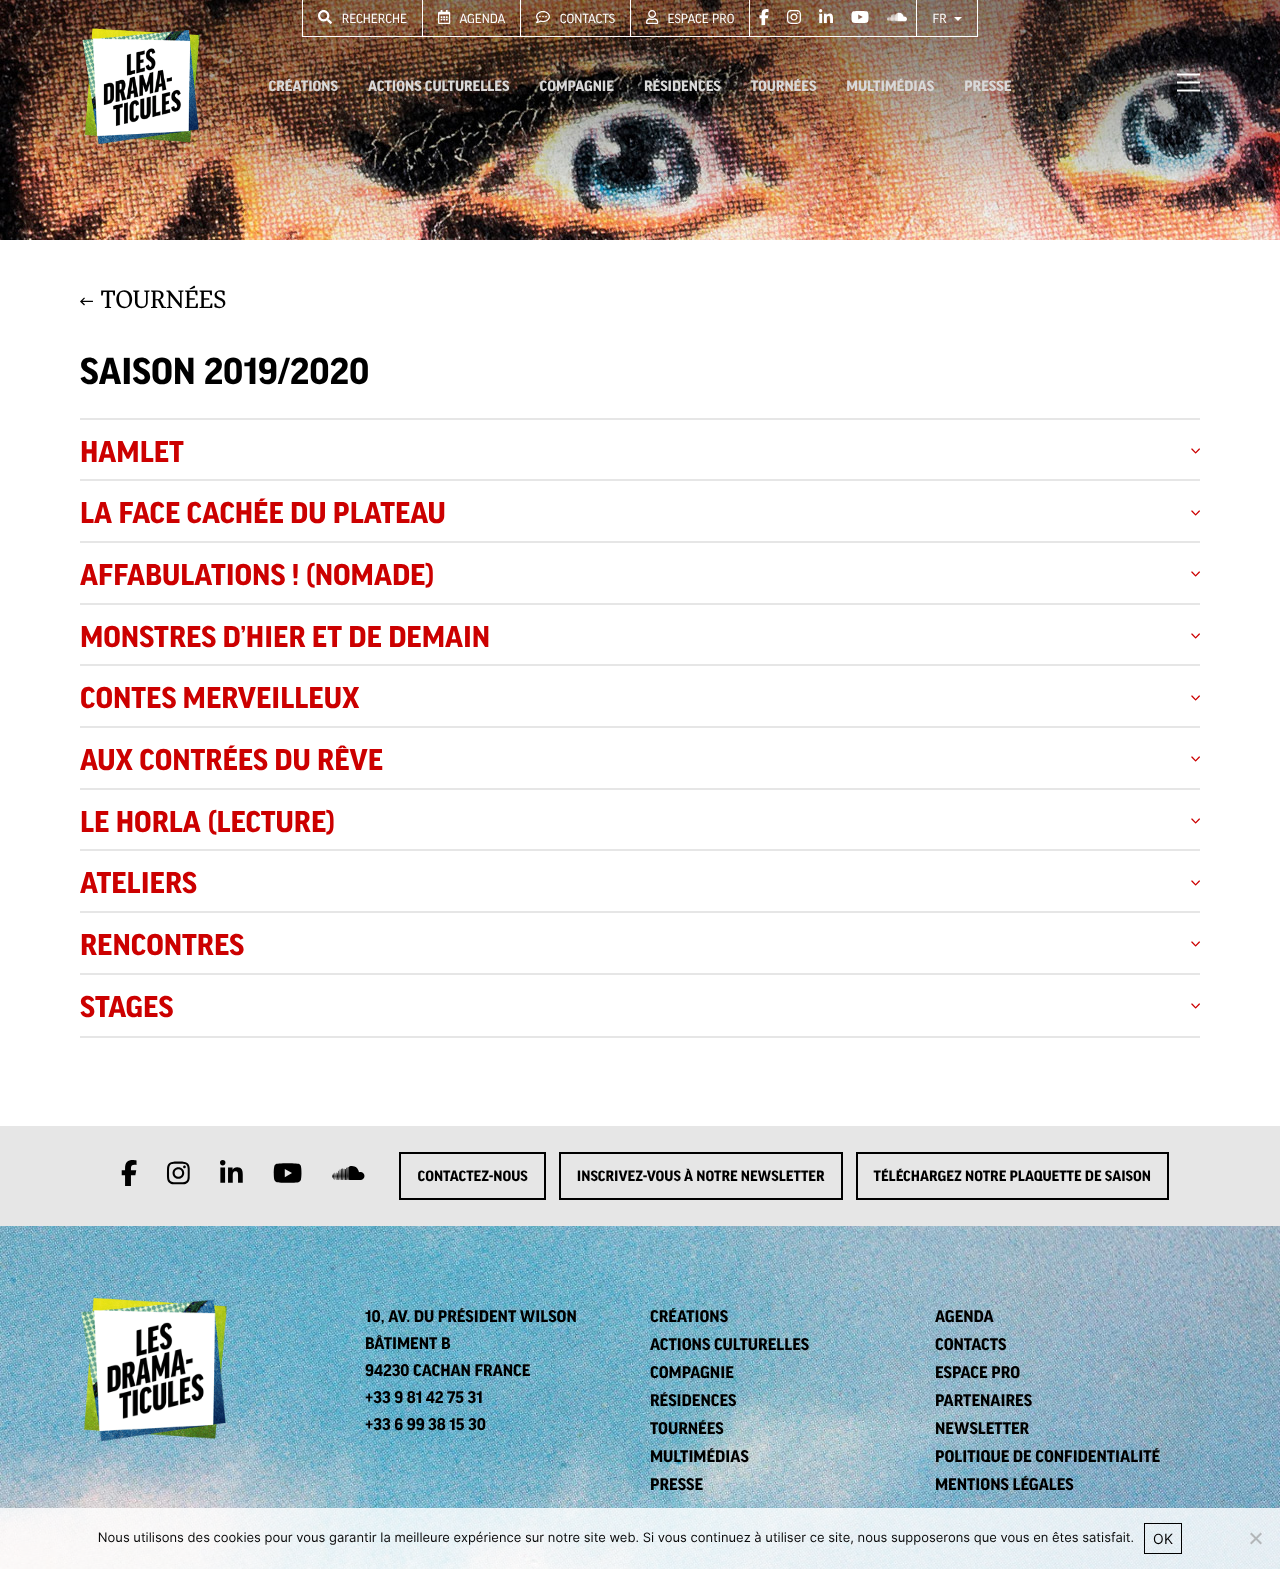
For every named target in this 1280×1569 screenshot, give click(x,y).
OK (1163, 1538)
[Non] (1255, 1538)
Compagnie (576, 86)
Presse (987, 86)
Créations (303, 86)
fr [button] (941, 18)
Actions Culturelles (438, 86)
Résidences (682, 86)
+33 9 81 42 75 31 (424, 1397)
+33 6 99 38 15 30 (425, 1424)
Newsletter (982, 1428)
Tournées (784, 86)
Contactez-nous (472, 1176)
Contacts (585, 18)
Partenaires (983, 1400)
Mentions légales (1004, 1484)
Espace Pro (699, 18)
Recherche (372, 18)
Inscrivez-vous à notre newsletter (701, 1176)
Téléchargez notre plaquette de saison (1012, 1176)
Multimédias (890, 86)
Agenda (480, 18)
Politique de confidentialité (1047, 1456)
